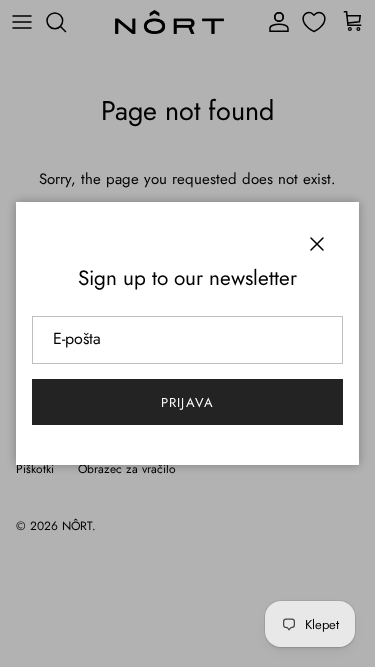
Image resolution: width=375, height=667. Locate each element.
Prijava (187, 402)
